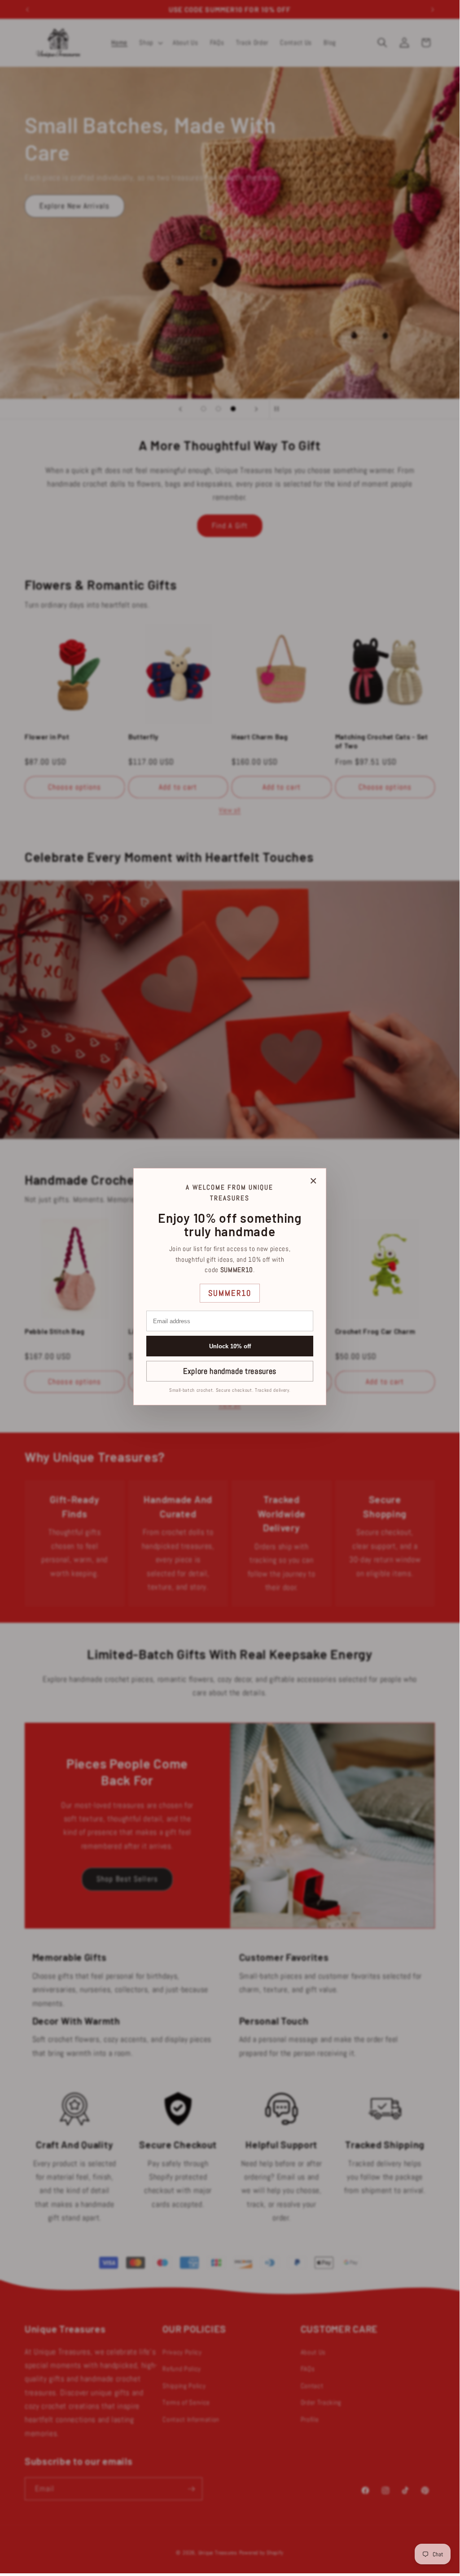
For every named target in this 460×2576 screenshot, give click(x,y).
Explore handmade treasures (230, 1371)
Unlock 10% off (230, 1346)
